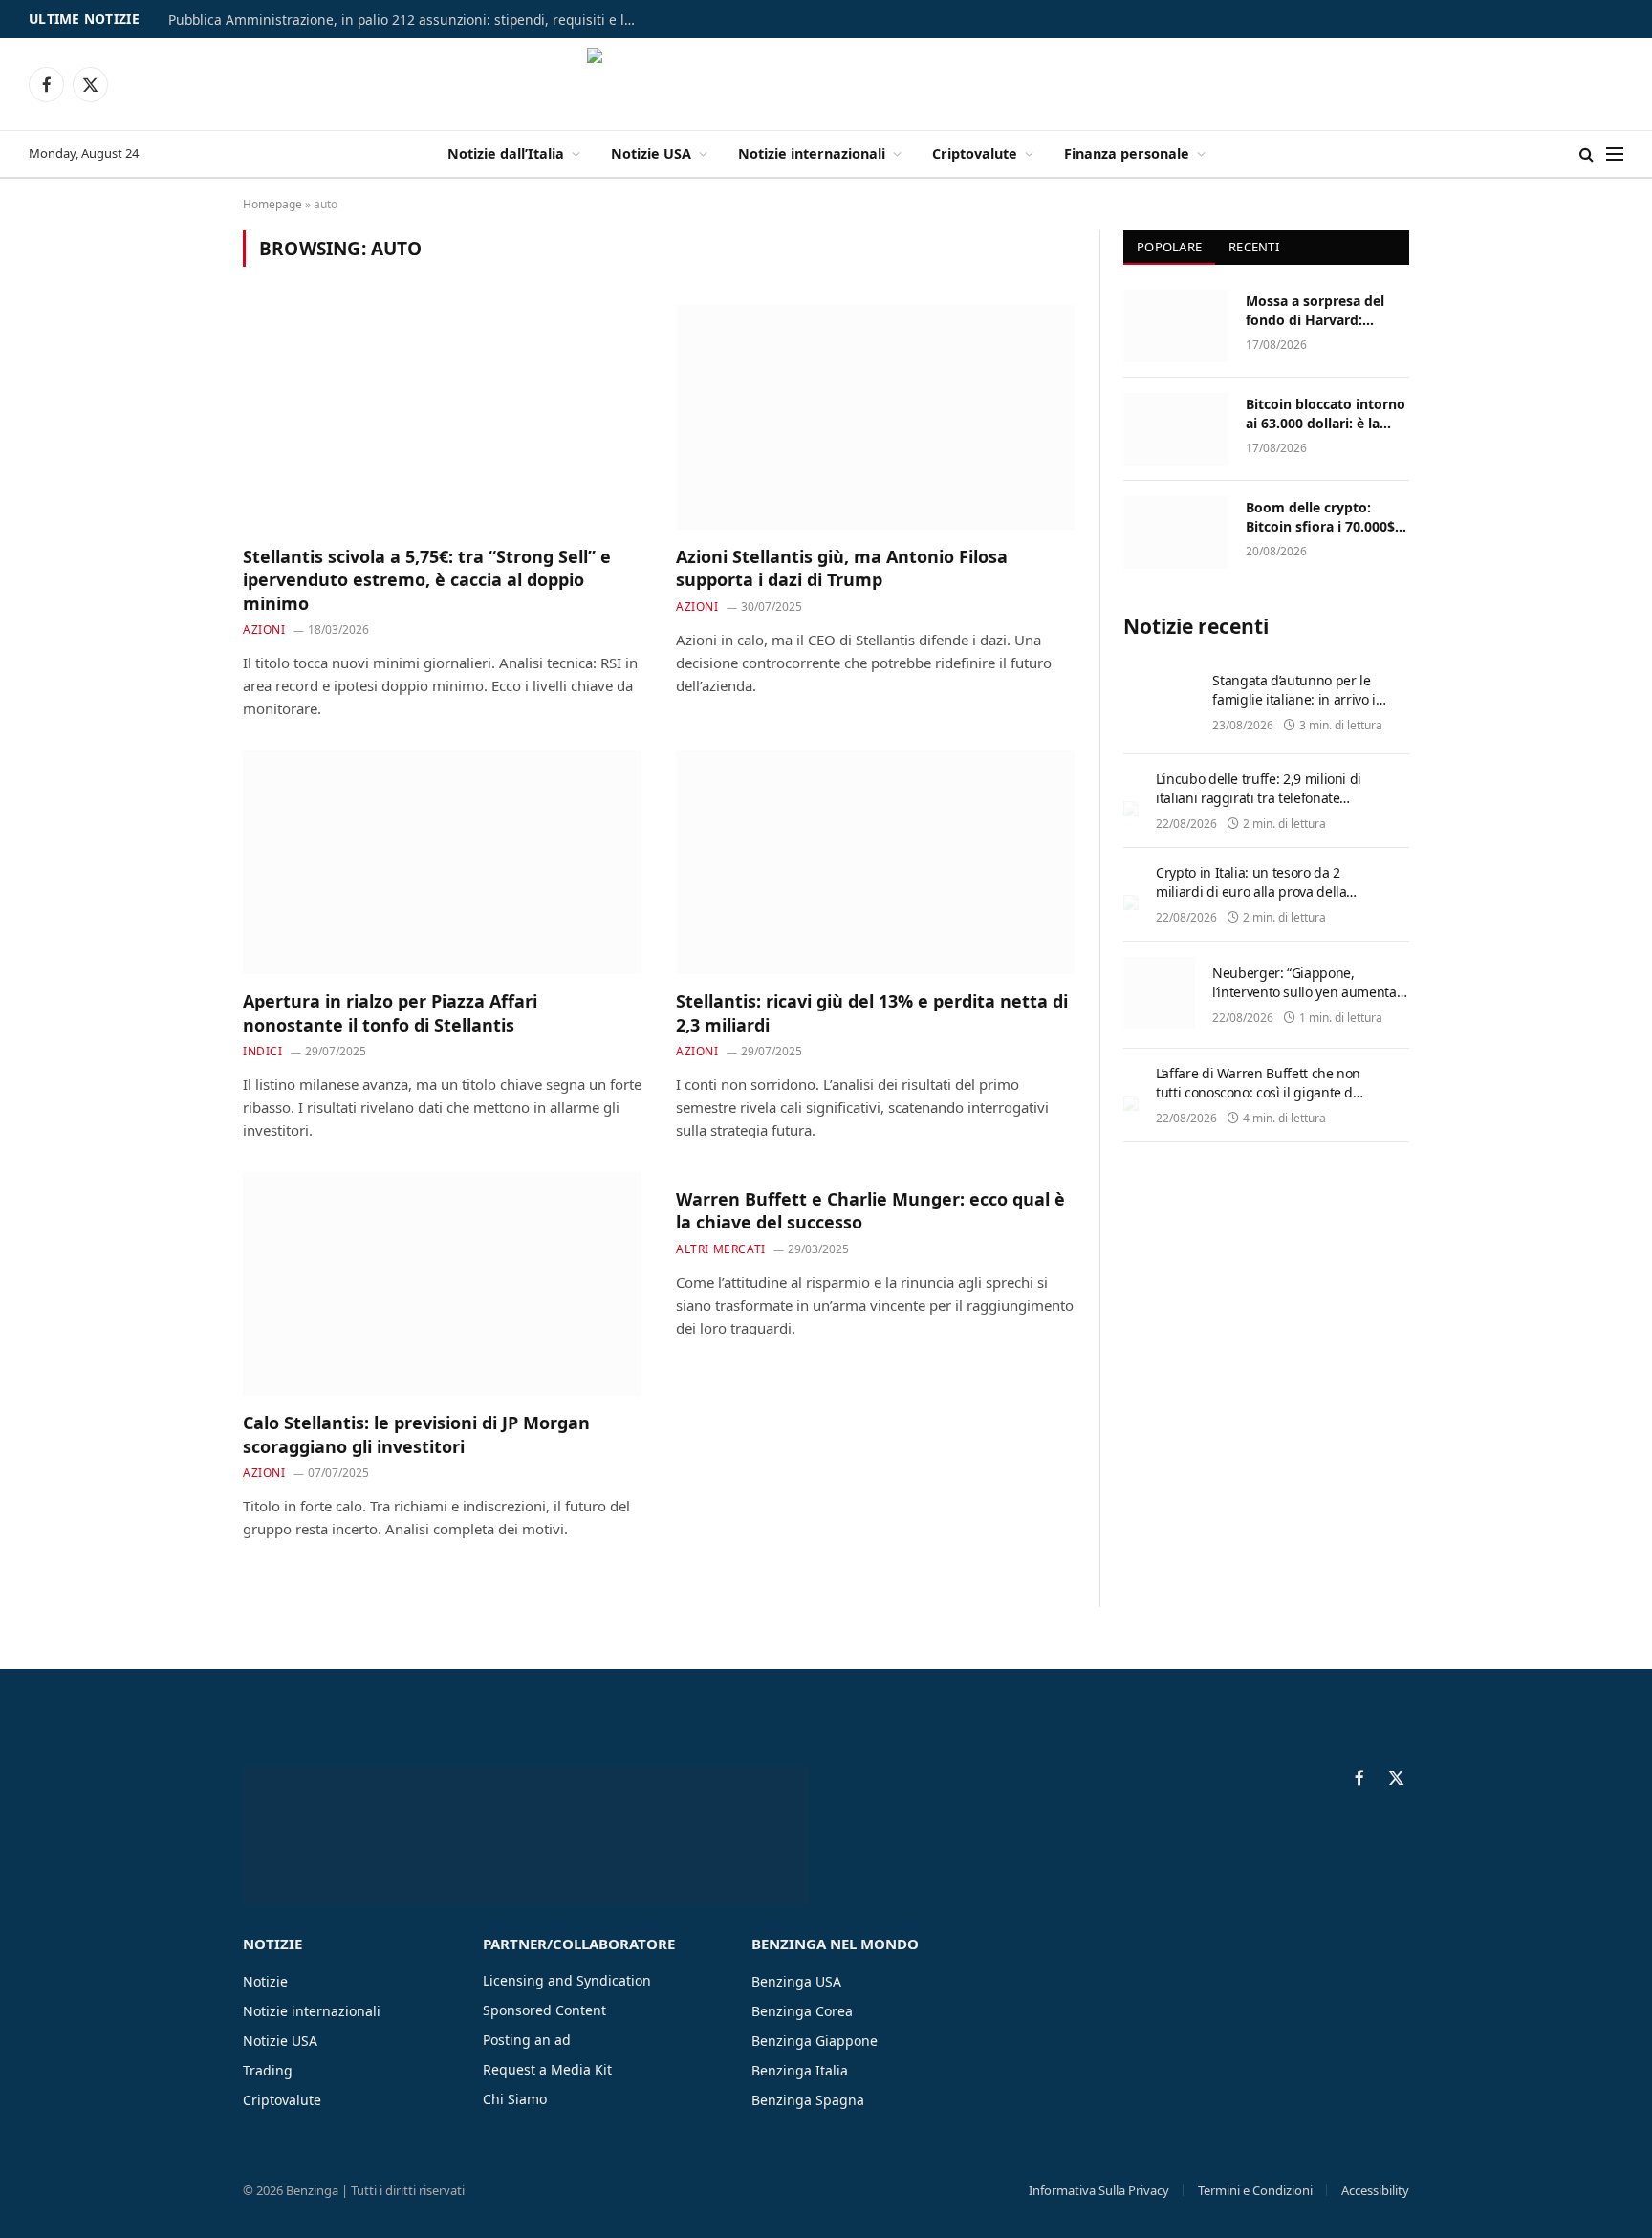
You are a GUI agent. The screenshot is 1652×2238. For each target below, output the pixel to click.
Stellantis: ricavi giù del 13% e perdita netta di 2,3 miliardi (872, 1012)
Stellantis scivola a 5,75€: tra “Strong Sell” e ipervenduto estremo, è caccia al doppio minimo (427, 580)
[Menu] (1615, 154)
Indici (263, 1051)
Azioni (264, 630)
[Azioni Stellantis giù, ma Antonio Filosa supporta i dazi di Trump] (875, 417)
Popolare (1169, 247)
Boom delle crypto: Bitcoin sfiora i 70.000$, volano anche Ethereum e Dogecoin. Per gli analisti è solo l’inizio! (1324, 517)
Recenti (1254, 247)
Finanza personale (1127, 153)
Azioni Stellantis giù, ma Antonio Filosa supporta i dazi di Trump (842, 568)
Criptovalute (975, 153)
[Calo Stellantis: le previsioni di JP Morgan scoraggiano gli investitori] (442, 1284)
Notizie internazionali (812, 153)
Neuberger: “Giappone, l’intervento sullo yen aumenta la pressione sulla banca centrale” (1304, 1001)
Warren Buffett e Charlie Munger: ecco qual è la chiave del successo (870, 1210)
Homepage (272, 204)
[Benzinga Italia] (826, 84)
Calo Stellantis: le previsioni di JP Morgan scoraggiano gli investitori (416, 1434)
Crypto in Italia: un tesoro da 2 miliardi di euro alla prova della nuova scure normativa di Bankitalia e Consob (1251, 901)
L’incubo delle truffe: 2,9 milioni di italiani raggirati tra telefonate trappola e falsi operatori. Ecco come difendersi (1259, 807)
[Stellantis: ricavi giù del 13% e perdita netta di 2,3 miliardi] (875, 862)
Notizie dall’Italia (506, 153)
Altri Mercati (721, 1249)
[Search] (1587, 154)
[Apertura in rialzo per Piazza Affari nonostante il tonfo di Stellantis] (442, 862)
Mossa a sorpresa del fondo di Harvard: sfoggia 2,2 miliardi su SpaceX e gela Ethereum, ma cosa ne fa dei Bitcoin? (1327, 311)
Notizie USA (651, 153)
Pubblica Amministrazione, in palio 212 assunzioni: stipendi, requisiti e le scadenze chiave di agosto (407, 20)
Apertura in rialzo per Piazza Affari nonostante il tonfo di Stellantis (390, 1012)
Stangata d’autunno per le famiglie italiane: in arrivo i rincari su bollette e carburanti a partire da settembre (1305, 709)
